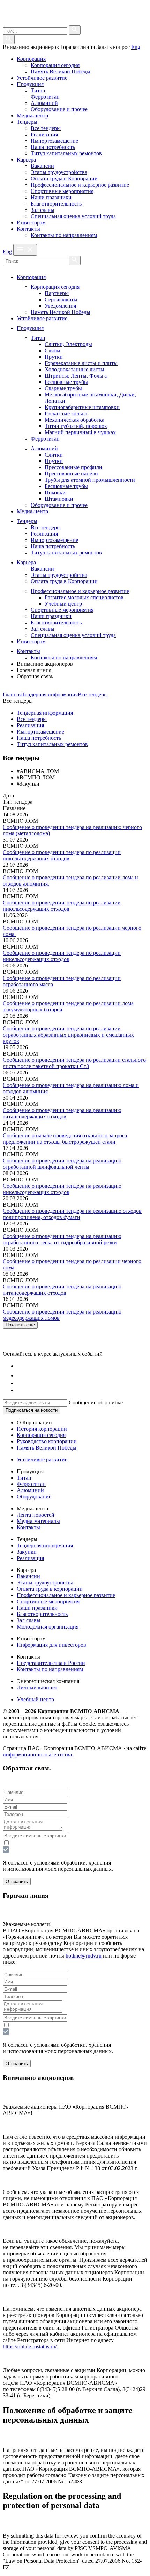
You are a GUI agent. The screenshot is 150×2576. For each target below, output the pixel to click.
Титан (38, 90)
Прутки (54, 357)
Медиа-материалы (38, 1521)
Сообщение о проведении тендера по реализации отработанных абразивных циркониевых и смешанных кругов (68, 1035)
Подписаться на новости (32, 1410)
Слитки (54, 455)
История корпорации (42, 1429)
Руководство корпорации (47, 1441)
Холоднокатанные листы (74, 369)
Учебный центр (63, 604)
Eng (136, 47)
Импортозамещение (54, 141)
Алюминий (44, 103)
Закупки (27, 1552)
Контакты (28, 229)
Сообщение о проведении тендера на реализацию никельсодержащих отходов (62, 1189)
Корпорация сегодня (55, 65)
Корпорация (31, 59)
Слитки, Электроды (68, 344)
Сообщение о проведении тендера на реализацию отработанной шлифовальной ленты (62, 1164)
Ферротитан (45, 97)
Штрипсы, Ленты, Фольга (76, 376)
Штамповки (59, 499)
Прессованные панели (71, 474)
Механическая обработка (74, 420)
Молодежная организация (48, 1627)
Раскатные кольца (66, 413)
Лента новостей (36, 1515)
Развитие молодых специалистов (84, 597)
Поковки (55, 492)
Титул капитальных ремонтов (66, 153)
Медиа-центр (32, 116)
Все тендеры (46, 128)
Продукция (30, 84)
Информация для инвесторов (51, 1645)
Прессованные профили (73, 467)
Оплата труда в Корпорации (64, 178)
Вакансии (42, 166)
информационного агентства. (38, 1755)
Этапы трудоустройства (59, 172)
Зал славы (43, 210)
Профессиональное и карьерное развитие (80, 185)
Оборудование (34, 1497)
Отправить (17, 1881)
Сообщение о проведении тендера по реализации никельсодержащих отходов (62, 855)
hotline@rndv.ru (84, 1956)
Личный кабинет (37, 1687)
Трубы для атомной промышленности (90, 480)
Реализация (44, 134)
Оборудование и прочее (59, 109)
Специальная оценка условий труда (73, 216)
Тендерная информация (50, 695)
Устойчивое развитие (42, 78)
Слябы (52, 350)
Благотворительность (56, 204)
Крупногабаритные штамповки (82, 407)
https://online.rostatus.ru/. (30, 2346)
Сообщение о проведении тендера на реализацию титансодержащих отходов (62, 1113)
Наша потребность (53, 147)
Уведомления (60, 306)
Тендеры (27, 122)
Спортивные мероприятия (62, 191)
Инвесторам (31, 223)
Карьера (26, 160)
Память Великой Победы (61, 71)
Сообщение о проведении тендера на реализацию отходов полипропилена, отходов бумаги (72, 1214)
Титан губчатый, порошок (76, 426)
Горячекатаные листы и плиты (81, 363)
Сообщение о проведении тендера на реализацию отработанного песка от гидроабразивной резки (62, 1239)
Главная (12, 695)
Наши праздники (51, 197)
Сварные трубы (63, 388)
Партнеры (57, 293)
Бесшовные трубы (66, 382)
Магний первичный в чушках (80, 432)
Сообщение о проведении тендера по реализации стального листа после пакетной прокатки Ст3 (74, 1063)
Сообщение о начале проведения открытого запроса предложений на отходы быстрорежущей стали (65, 1139)
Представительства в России (51, 1663)
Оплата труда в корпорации (50, 1589)
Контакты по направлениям (64, 235)
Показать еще (20, 1325)
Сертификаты (61, 299)
